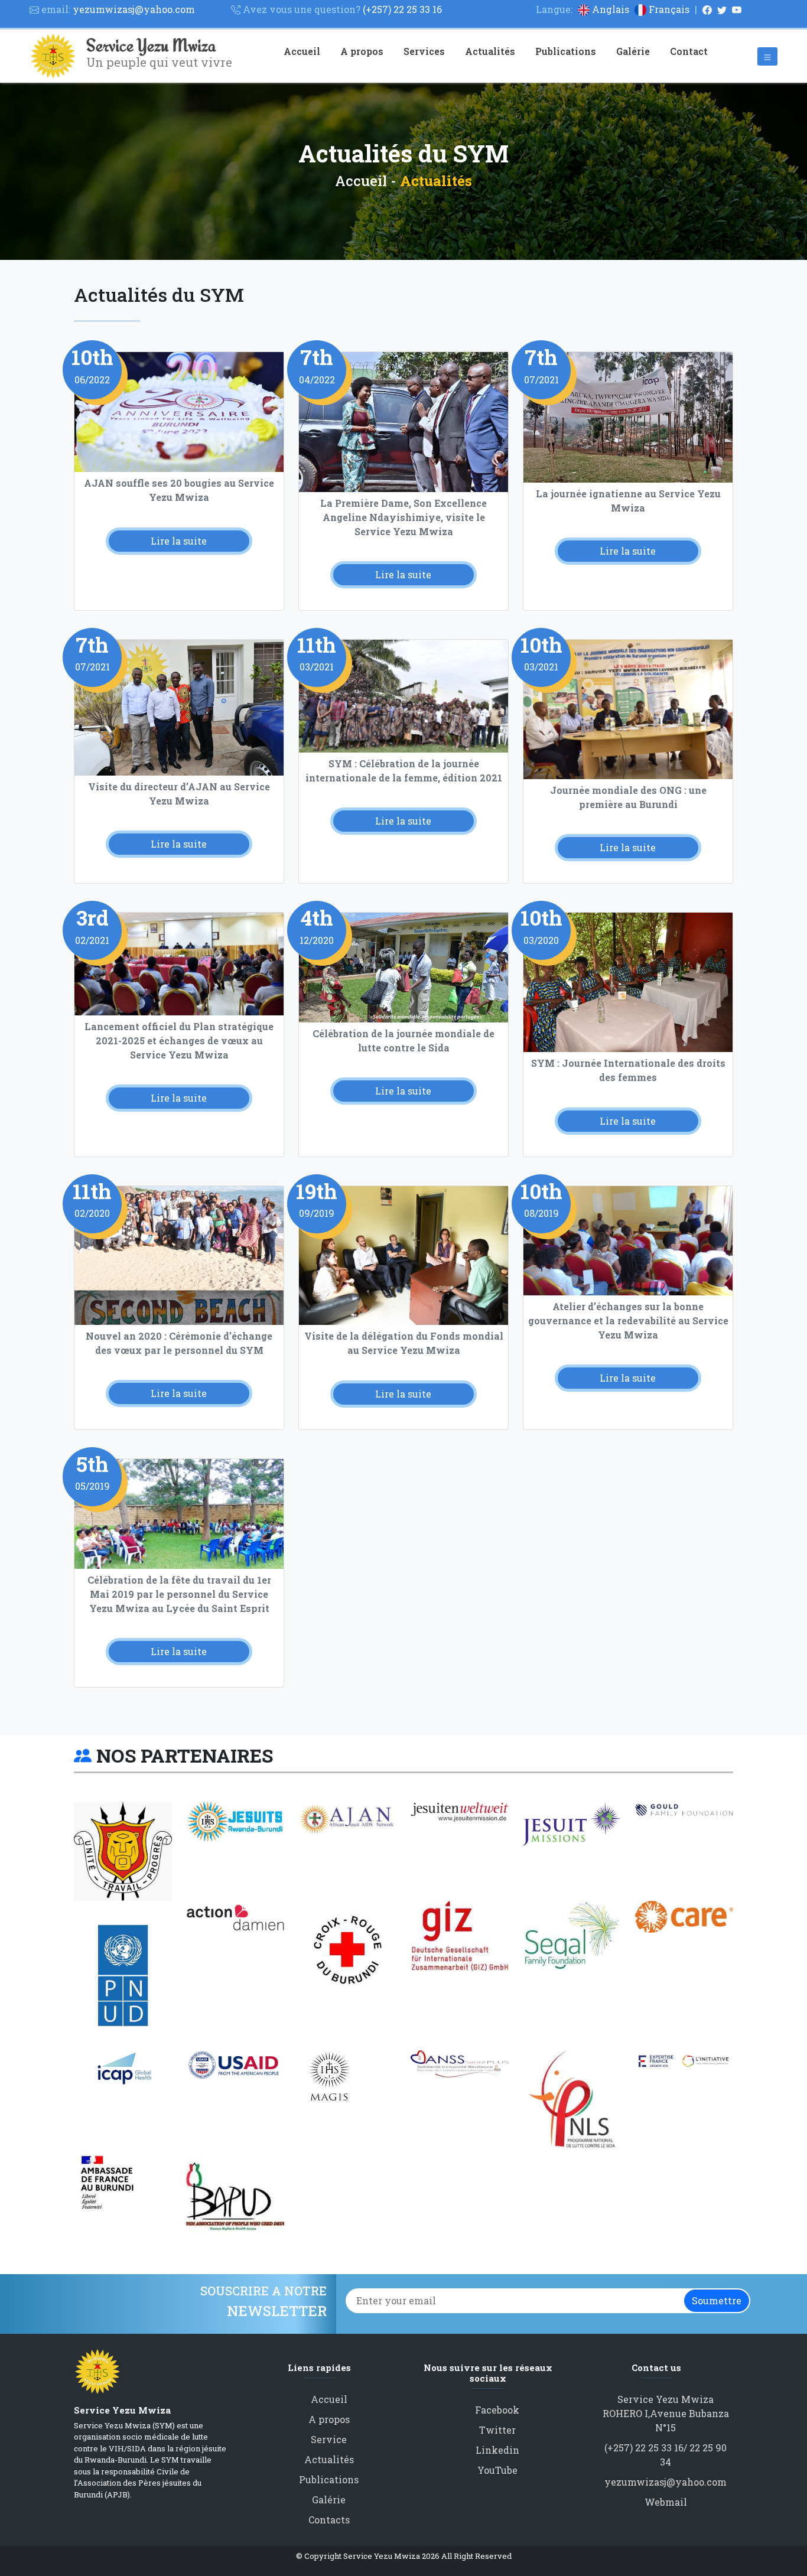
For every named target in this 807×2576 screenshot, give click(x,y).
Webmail (666, 2502)
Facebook (497, 2410)
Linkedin (497, 2450)
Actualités (490, 51)
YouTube (497, 2470)
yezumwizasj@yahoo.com (666, 2482)
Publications (566, 51)
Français (669, 9)
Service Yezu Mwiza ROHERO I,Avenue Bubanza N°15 (666, 2413)
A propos (362, 51)
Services (424, 51)
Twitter (497, 2430)
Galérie (633, 51)
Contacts (329, 2520)
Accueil (302, 51)
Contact (689, 51)
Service (329, 2439)
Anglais (611, 9)
